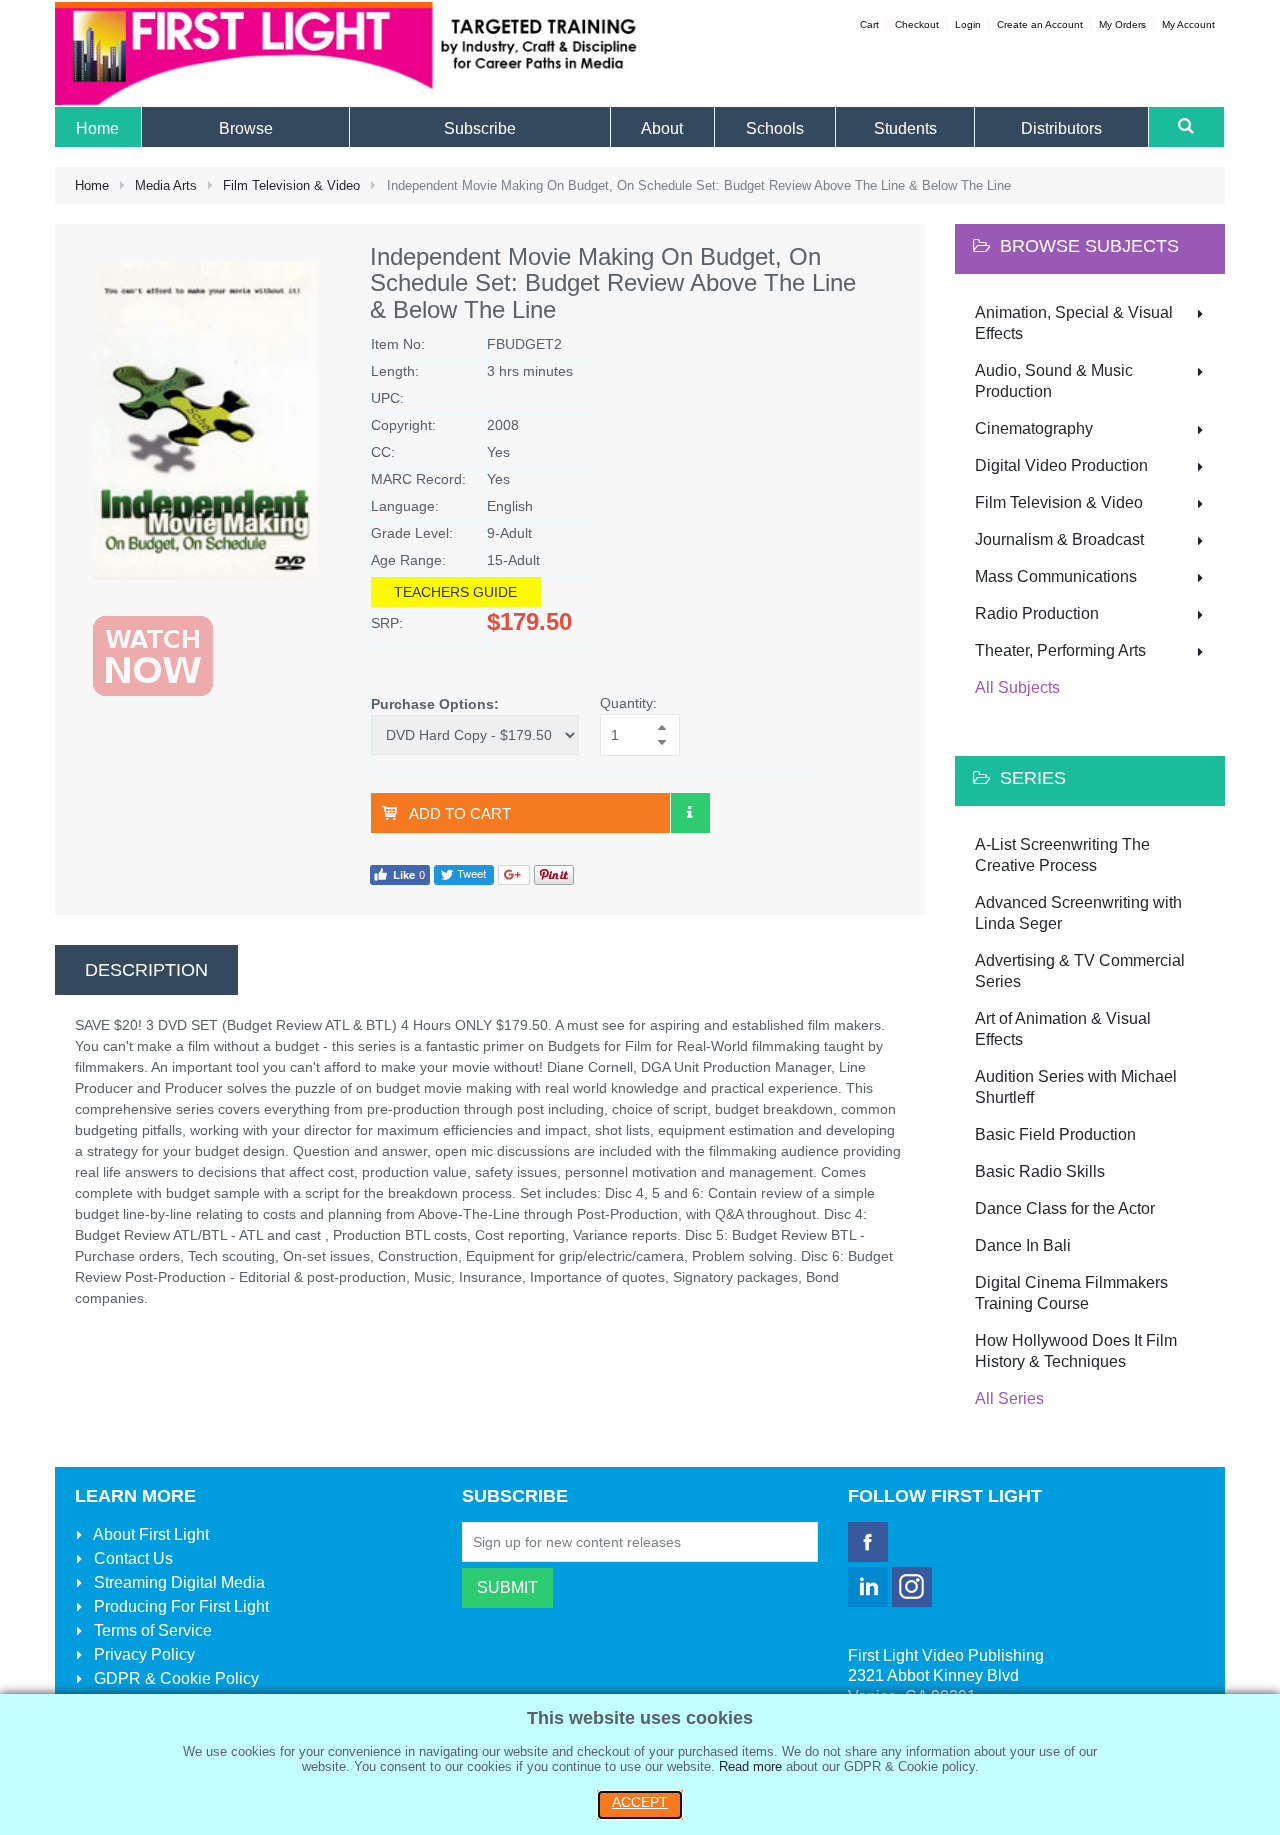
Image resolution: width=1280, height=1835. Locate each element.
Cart (869, 24)
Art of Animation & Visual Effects (1063, 1029)
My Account (1188, 24)
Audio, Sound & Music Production (1054, 381)
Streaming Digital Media (177, 1582)
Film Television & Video (291, 185)
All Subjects (1017, 687)
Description (146, 970)
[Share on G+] (514, 873)
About (149, 1534)
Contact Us (131, 1558)
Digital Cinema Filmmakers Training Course (1071, 1293)
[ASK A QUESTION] (690, 813)
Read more (750, 1766)
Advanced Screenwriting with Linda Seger (1078, 913)
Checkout (917, 24)
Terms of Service (151, 1630)
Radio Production (1037, 613)
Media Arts (166, 185)
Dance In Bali (1023, 1245)
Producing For (179, 1606)
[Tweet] (464, 873)
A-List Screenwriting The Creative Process (1062, 855)
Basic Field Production (1055, 1134)
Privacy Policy (142, 1654)
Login (968, 24)
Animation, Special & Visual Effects (1074, 323)
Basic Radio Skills (1040, 1171)
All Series (1009, 1398)
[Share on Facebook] (400, 873)
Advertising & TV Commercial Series (1080, 971)
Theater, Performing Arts (1060, 650)
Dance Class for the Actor (1065, 1208)
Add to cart (460, 813)
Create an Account (1040, 24)
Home (92, 185)
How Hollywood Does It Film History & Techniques (1076, 1351)
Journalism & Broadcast (1059, 539)
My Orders (1122, 24)
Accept (640, 1802)
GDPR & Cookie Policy (174, 1678)
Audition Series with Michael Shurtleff (1076, 1087)
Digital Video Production (1061, 465)
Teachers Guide (455, 592)
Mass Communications (1056, 576)
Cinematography (1034, 428)
